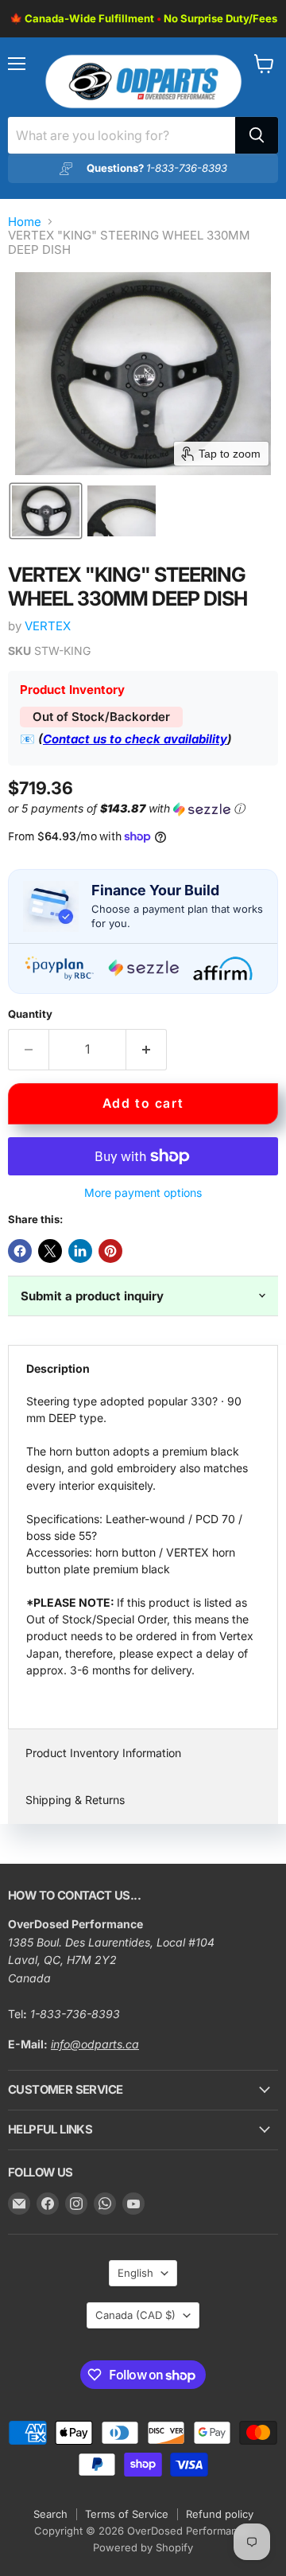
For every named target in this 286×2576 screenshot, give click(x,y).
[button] (46, 511)
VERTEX (48, 626)
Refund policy (220, 2514)
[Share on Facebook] (20, 1251)
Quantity (30, 1014)
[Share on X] (50, 1251)
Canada (135, 2315)
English (135, 2273)
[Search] (257, 135)
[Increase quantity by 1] (147, 1050)
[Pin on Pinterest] (110, 1251)
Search (50, 2514)
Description (58, 1368)
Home (25, 222)
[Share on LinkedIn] (80, 1251)
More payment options (143, 1193)
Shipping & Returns (75, 1800)
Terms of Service (127, 2514)
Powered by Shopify (143, 2547)
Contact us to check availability (135, 739)
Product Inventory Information (103, 1753)
